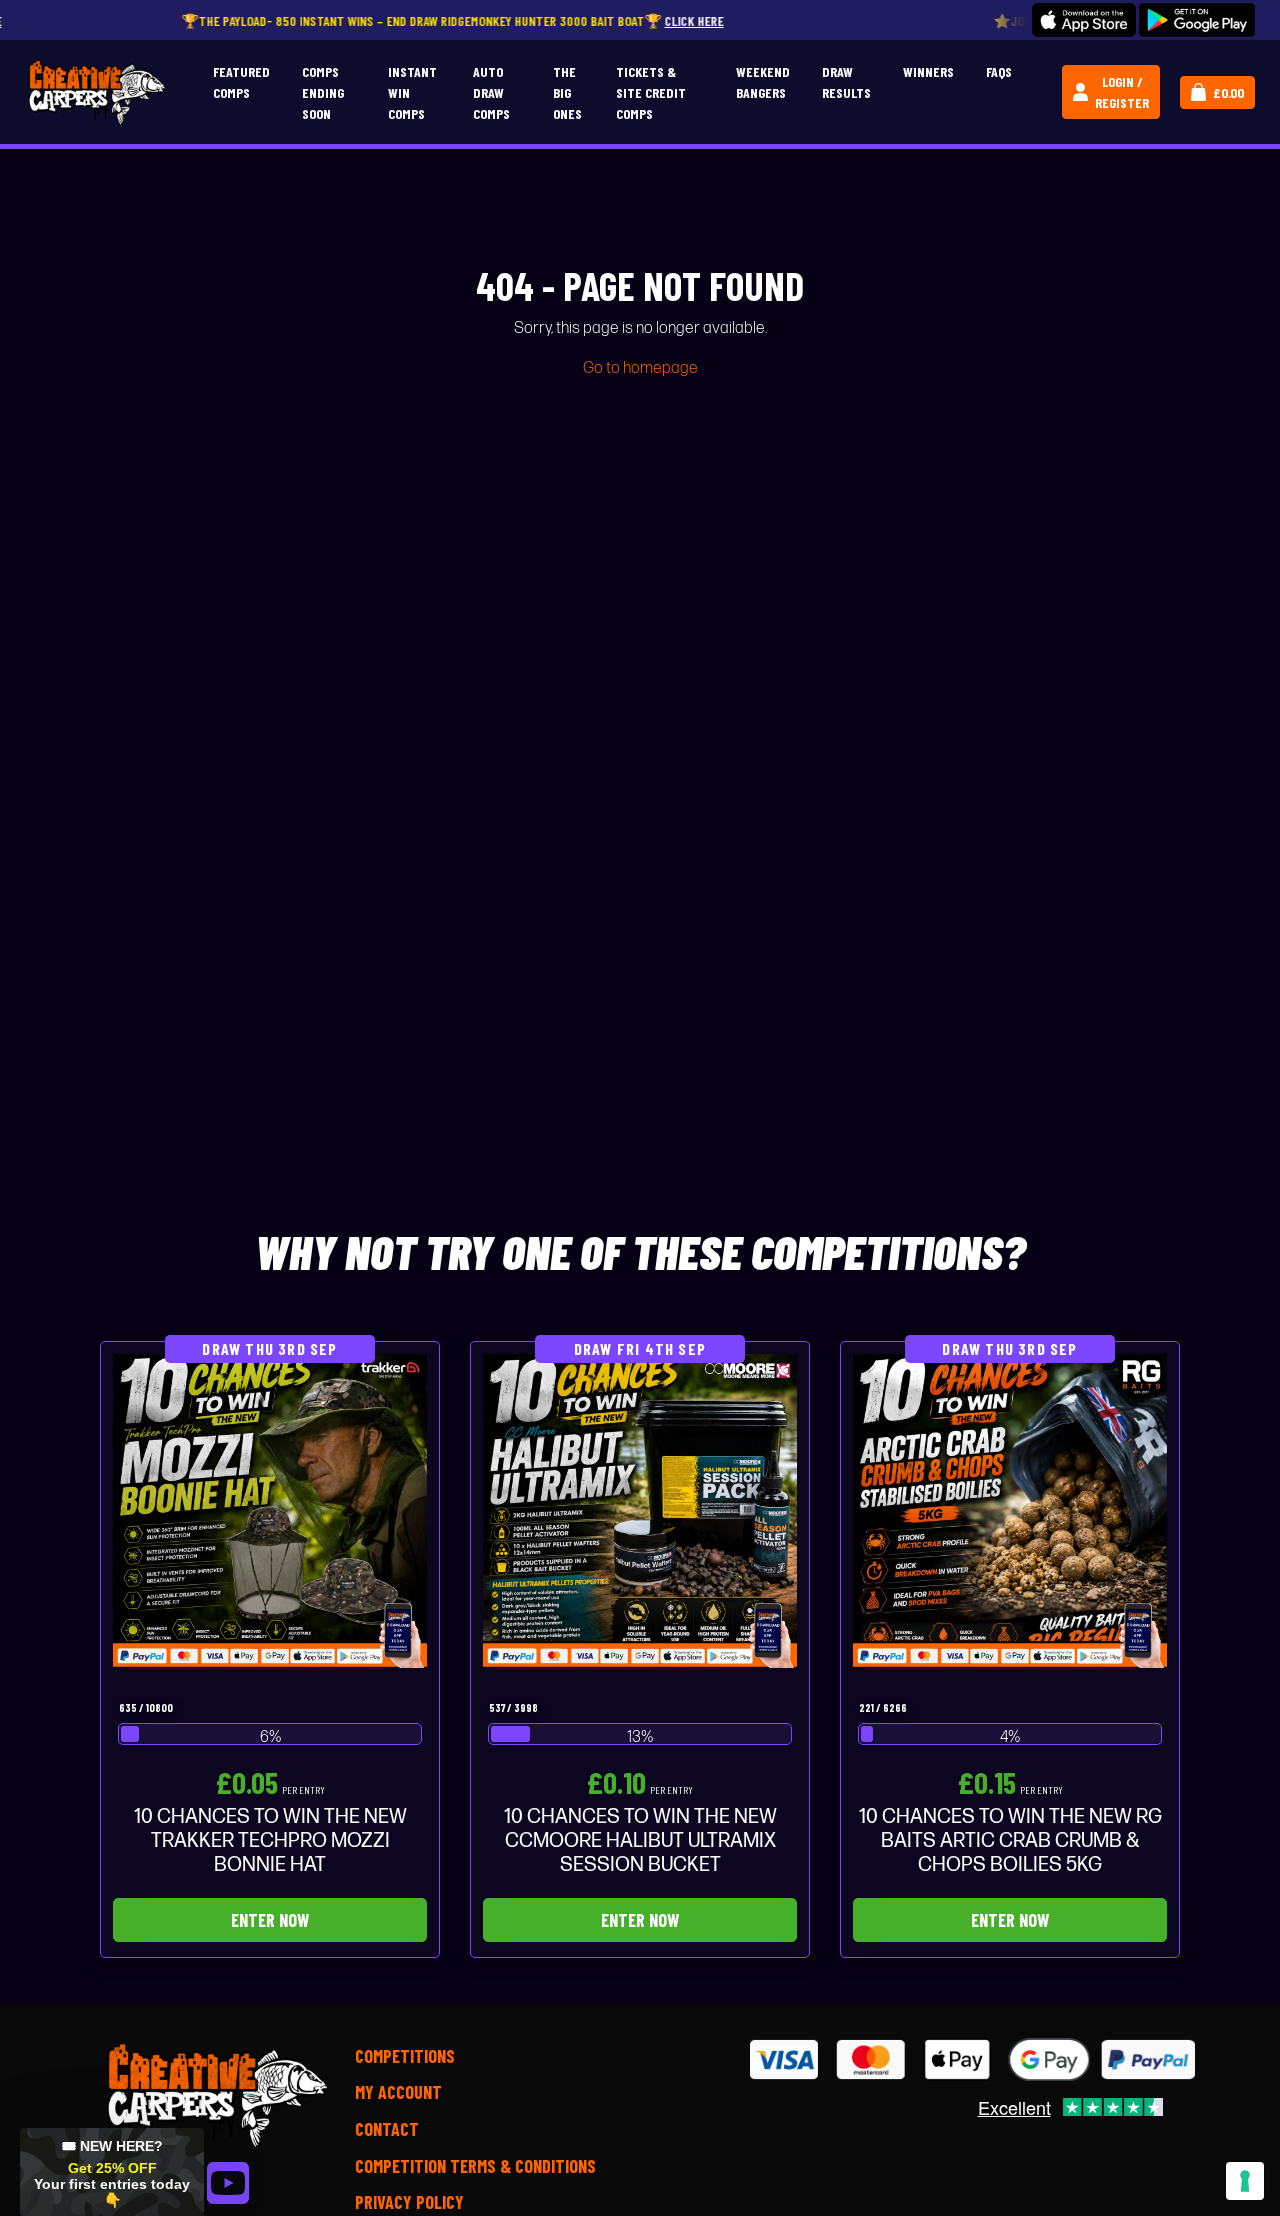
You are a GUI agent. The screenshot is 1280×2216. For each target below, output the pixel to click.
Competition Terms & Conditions (475, 2166)
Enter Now (270, 1920)
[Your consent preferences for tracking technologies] (1245, 2181)
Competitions (405, 2056)
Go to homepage (640, 368)
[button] (112, 2172)
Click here (641, 20)
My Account (398, 2092)
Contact (387, 2129)
